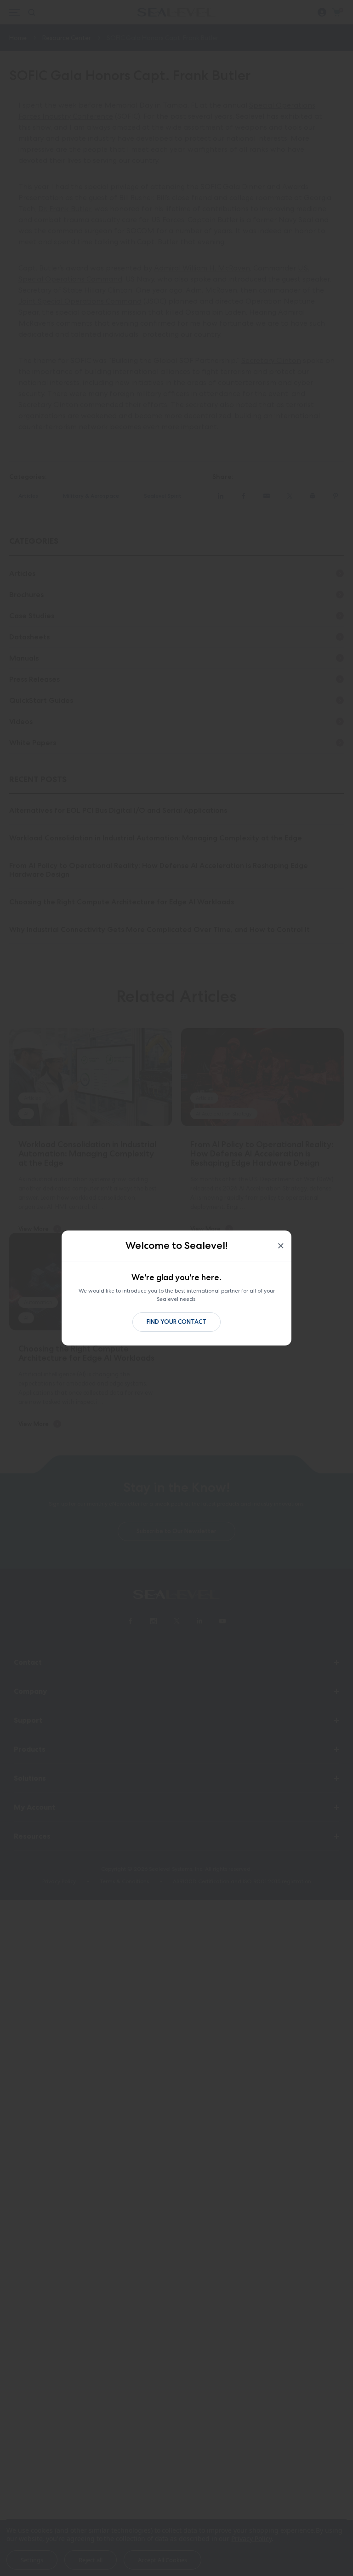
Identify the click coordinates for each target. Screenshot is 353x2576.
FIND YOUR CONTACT (176, 1322)
